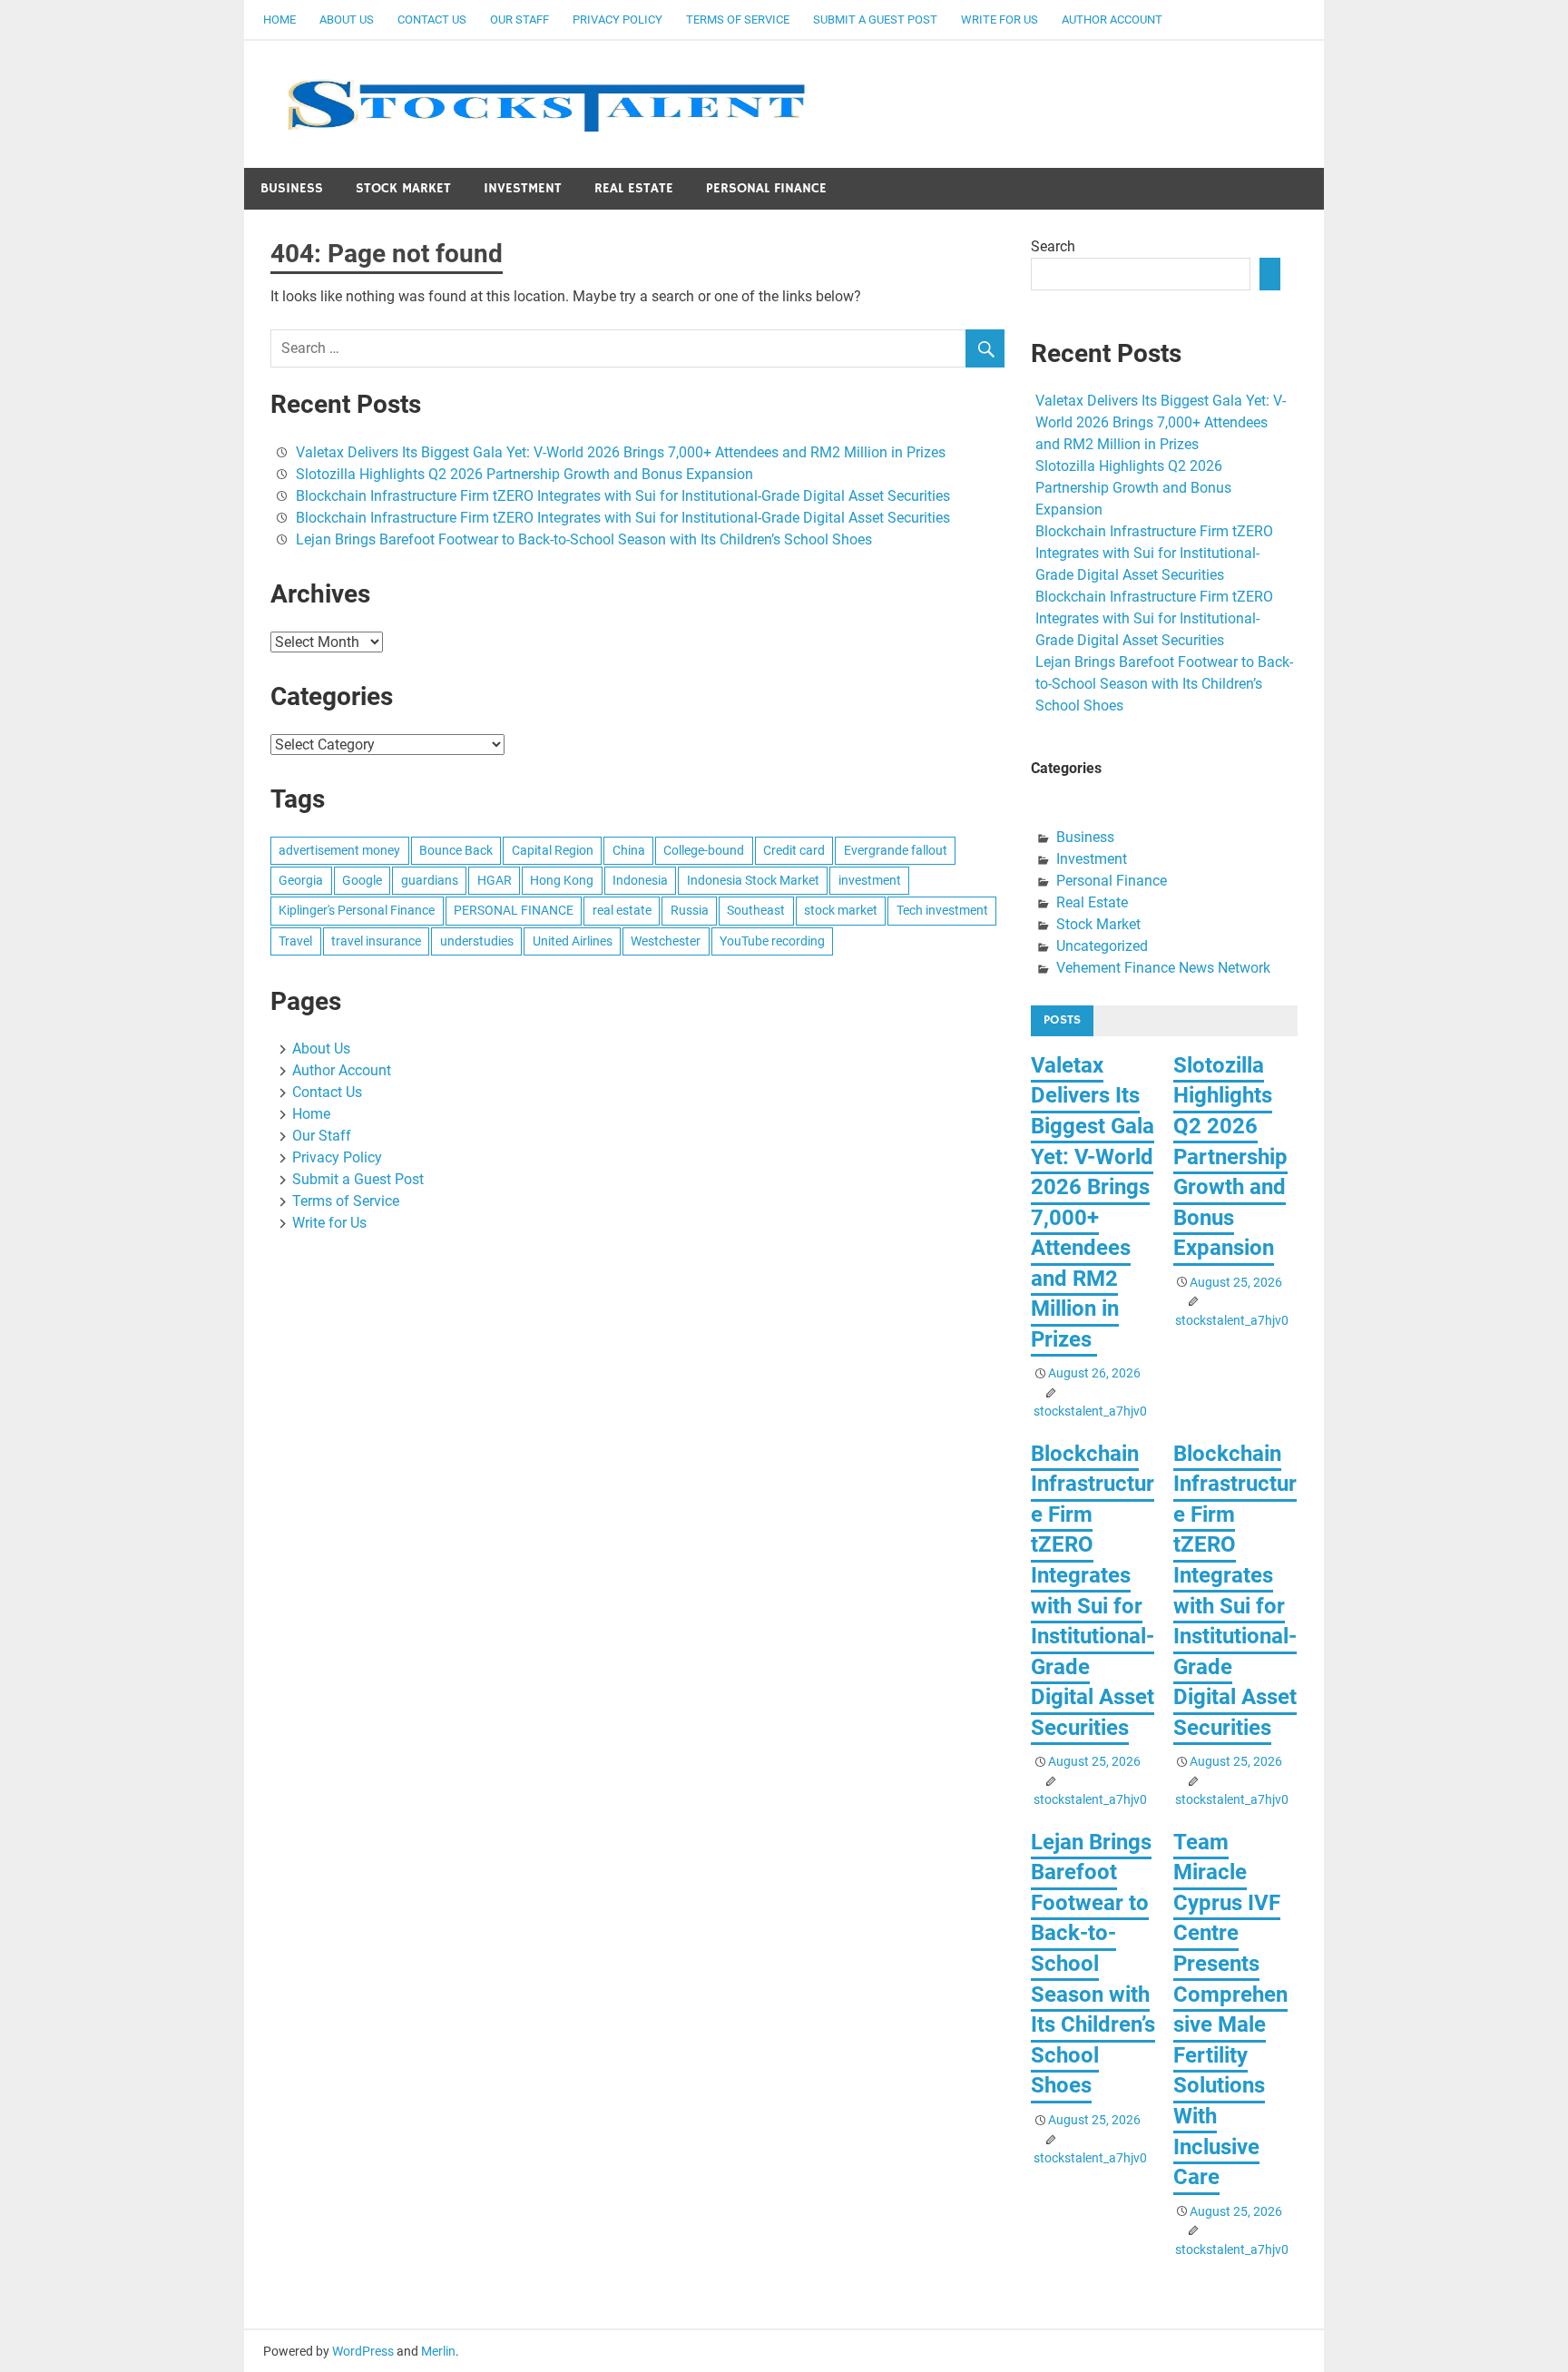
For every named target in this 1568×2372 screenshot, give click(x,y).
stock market (841, 910)
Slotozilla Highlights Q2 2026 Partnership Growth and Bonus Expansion (524, 474)
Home (279, 20)
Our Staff (519, 20)
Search (1053, 246)
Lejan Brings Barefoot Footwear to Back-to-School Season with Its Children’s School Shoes (584, 539)
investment (870, 880)
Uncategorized (1102, 946)
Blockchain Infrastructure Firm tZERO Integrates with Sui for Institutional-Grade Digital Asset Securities (623, 496)
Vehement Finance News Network (1163, 968)
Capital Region (553, 850)
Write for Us (1000, 20)
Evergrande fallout (896, 850)
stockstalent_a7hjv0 (1090, 1411)
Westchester (666, 941)
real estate (622, 910)
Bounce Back (456, 850)
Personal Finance (766, 188)
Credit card (794, 850)
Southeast (756, 910)
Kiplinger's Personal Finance (357, 910)
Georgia (301, 880)
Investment (523, 188)
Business (292, 188)
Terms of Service (738, 20)
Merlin (438, 2351)
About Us (347, 20)
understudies (477, 941)
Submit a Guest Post (875, 20)
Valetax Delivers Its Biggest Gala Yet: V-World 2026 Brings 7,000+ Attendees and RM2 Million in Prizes (622, 452)
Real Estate (634, 188)
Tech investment (942, 910)
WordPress (363, 2351)
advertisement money (339, 850)
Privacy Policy (617, 20)
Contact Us (432, 20)
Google (362, 880)
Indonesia (640, 880)
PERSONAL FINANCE (514, 910)
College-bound (704, 850)
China (629, 850)
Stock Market (403, 188)
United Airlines (573, 941)
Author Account (1112, 20)
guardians (430, 880)
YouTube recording (772, 941)
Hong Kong (562, 880)
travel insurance (376, 941)
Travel (295, 941)
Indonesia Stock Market (753, 880)
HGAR (495, 880)
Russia (690, 910)
